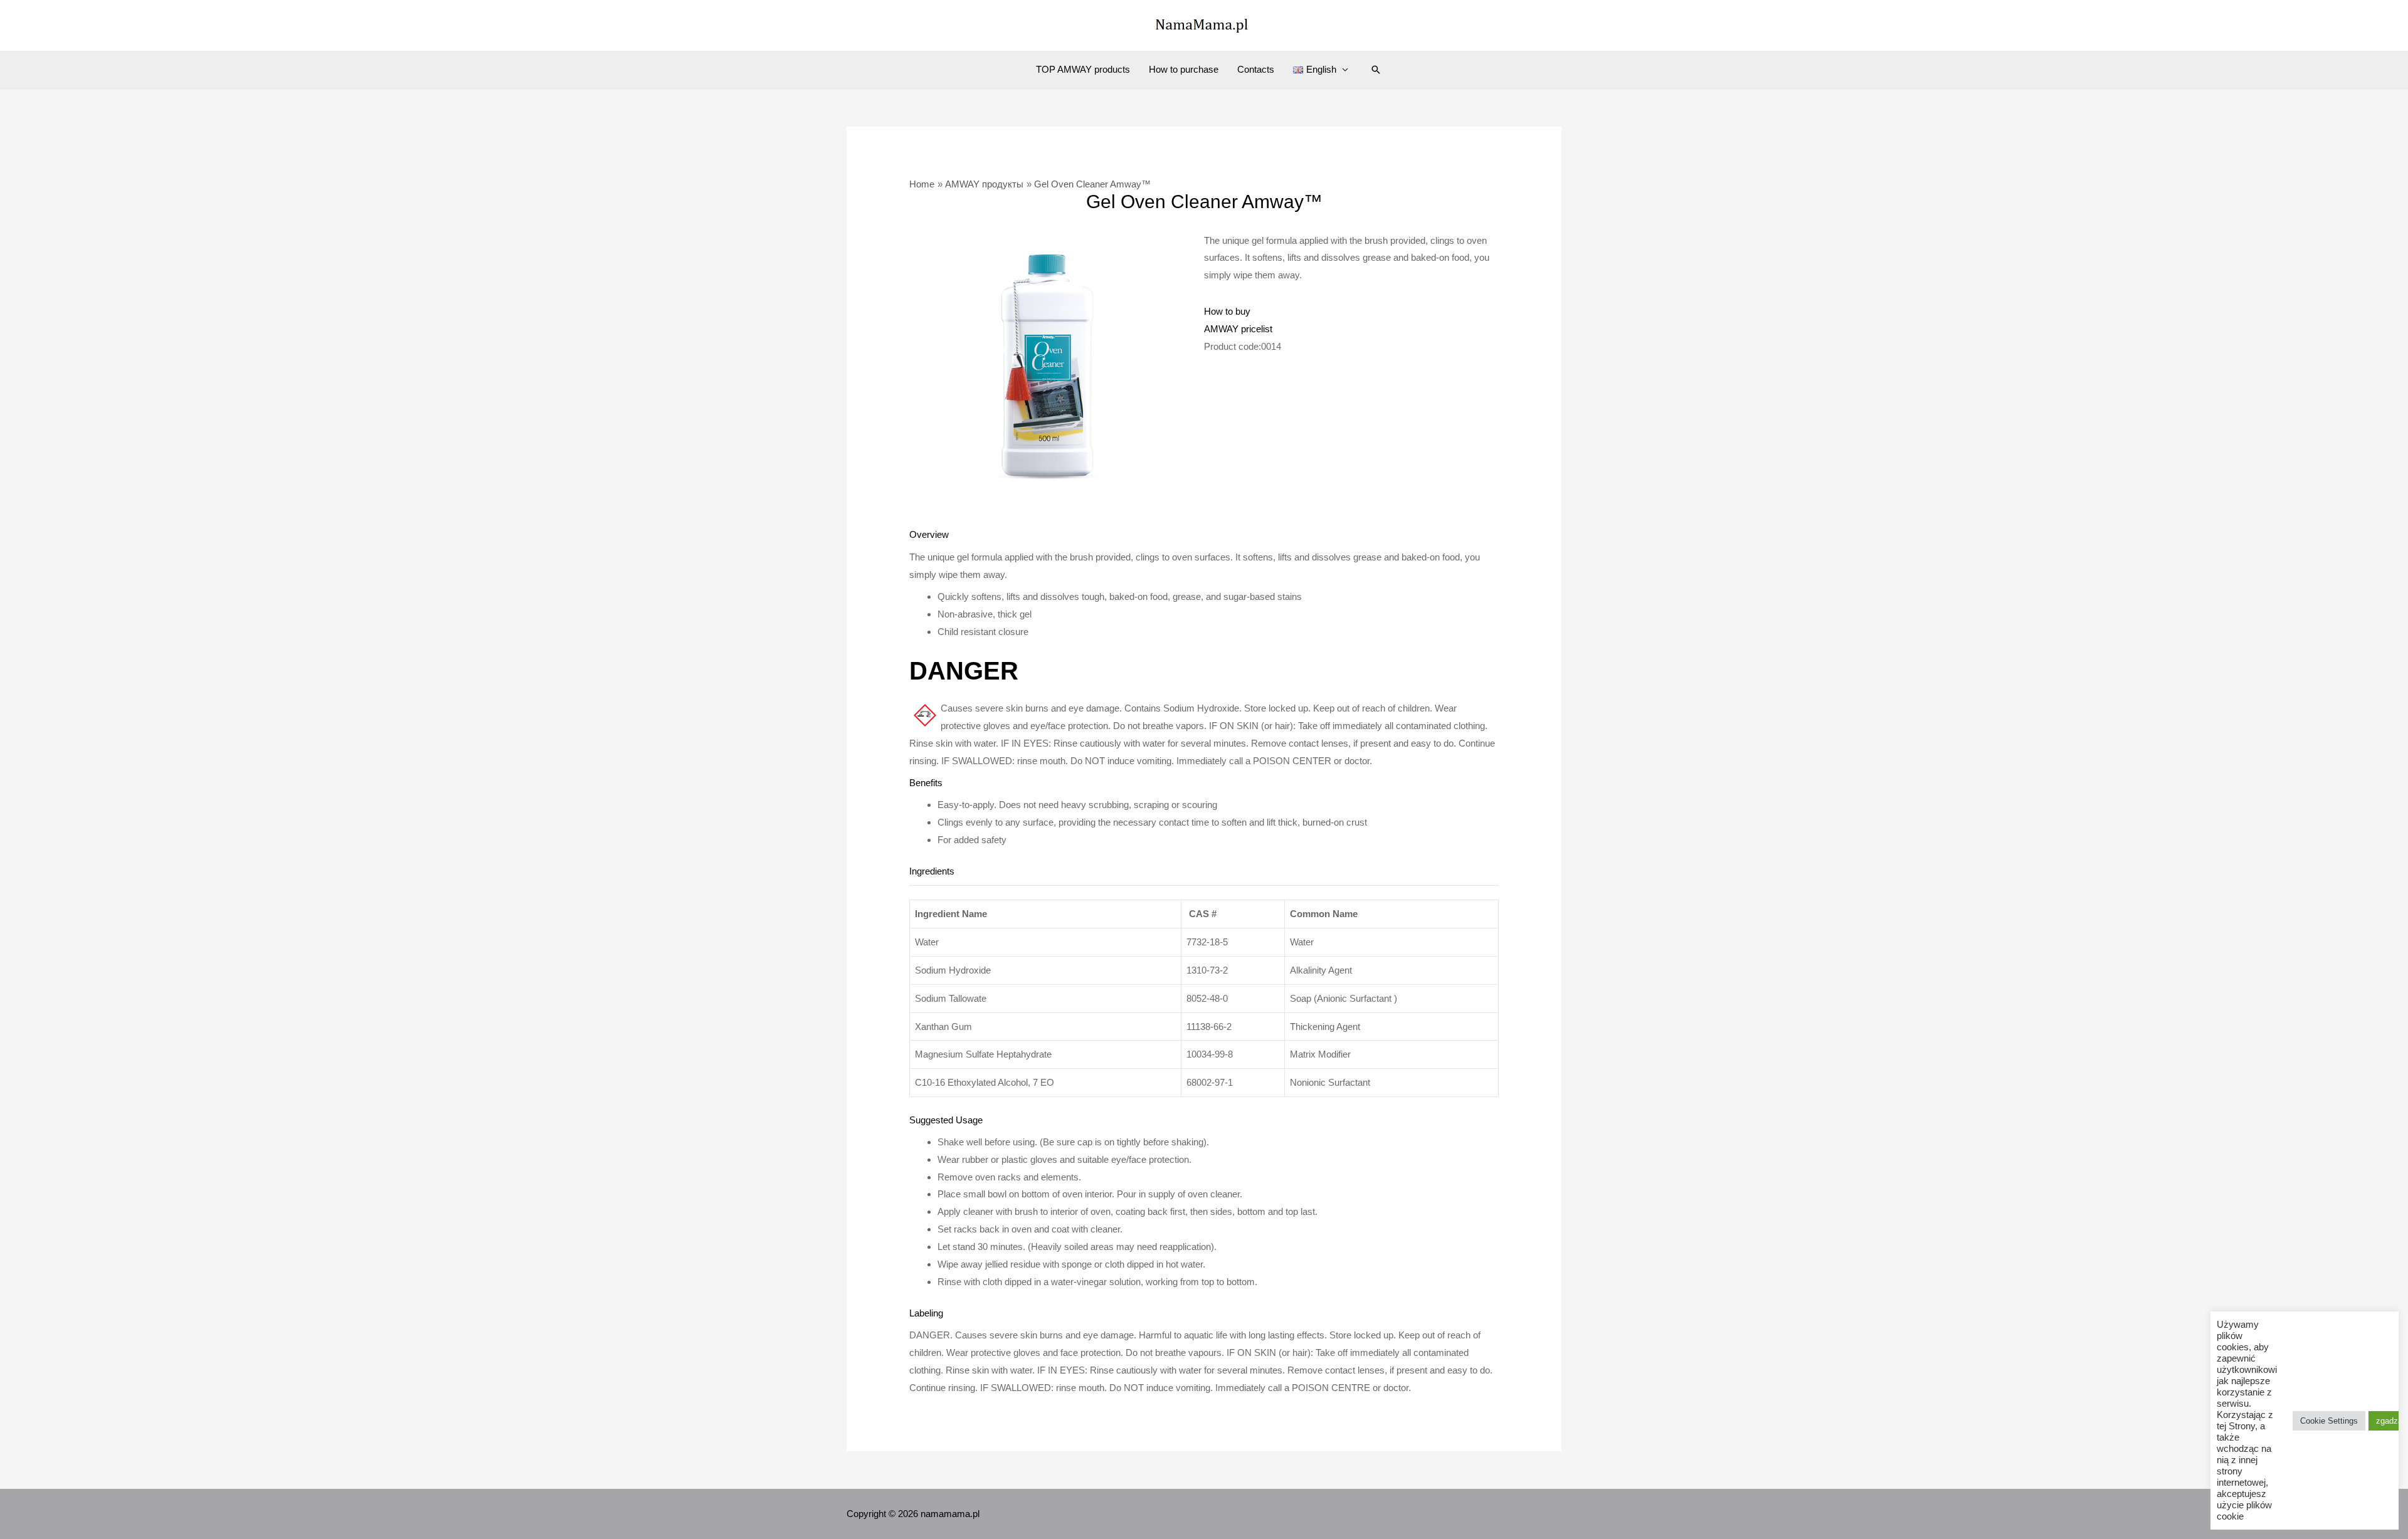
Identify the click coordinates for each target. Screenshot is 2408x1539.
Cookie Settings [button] (2329, 1421)
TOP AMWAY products (1083, 69)
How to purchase (1184, 69)
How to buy (1227, 311)
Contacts (1256, 69)
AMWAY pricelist (1238, 329)
